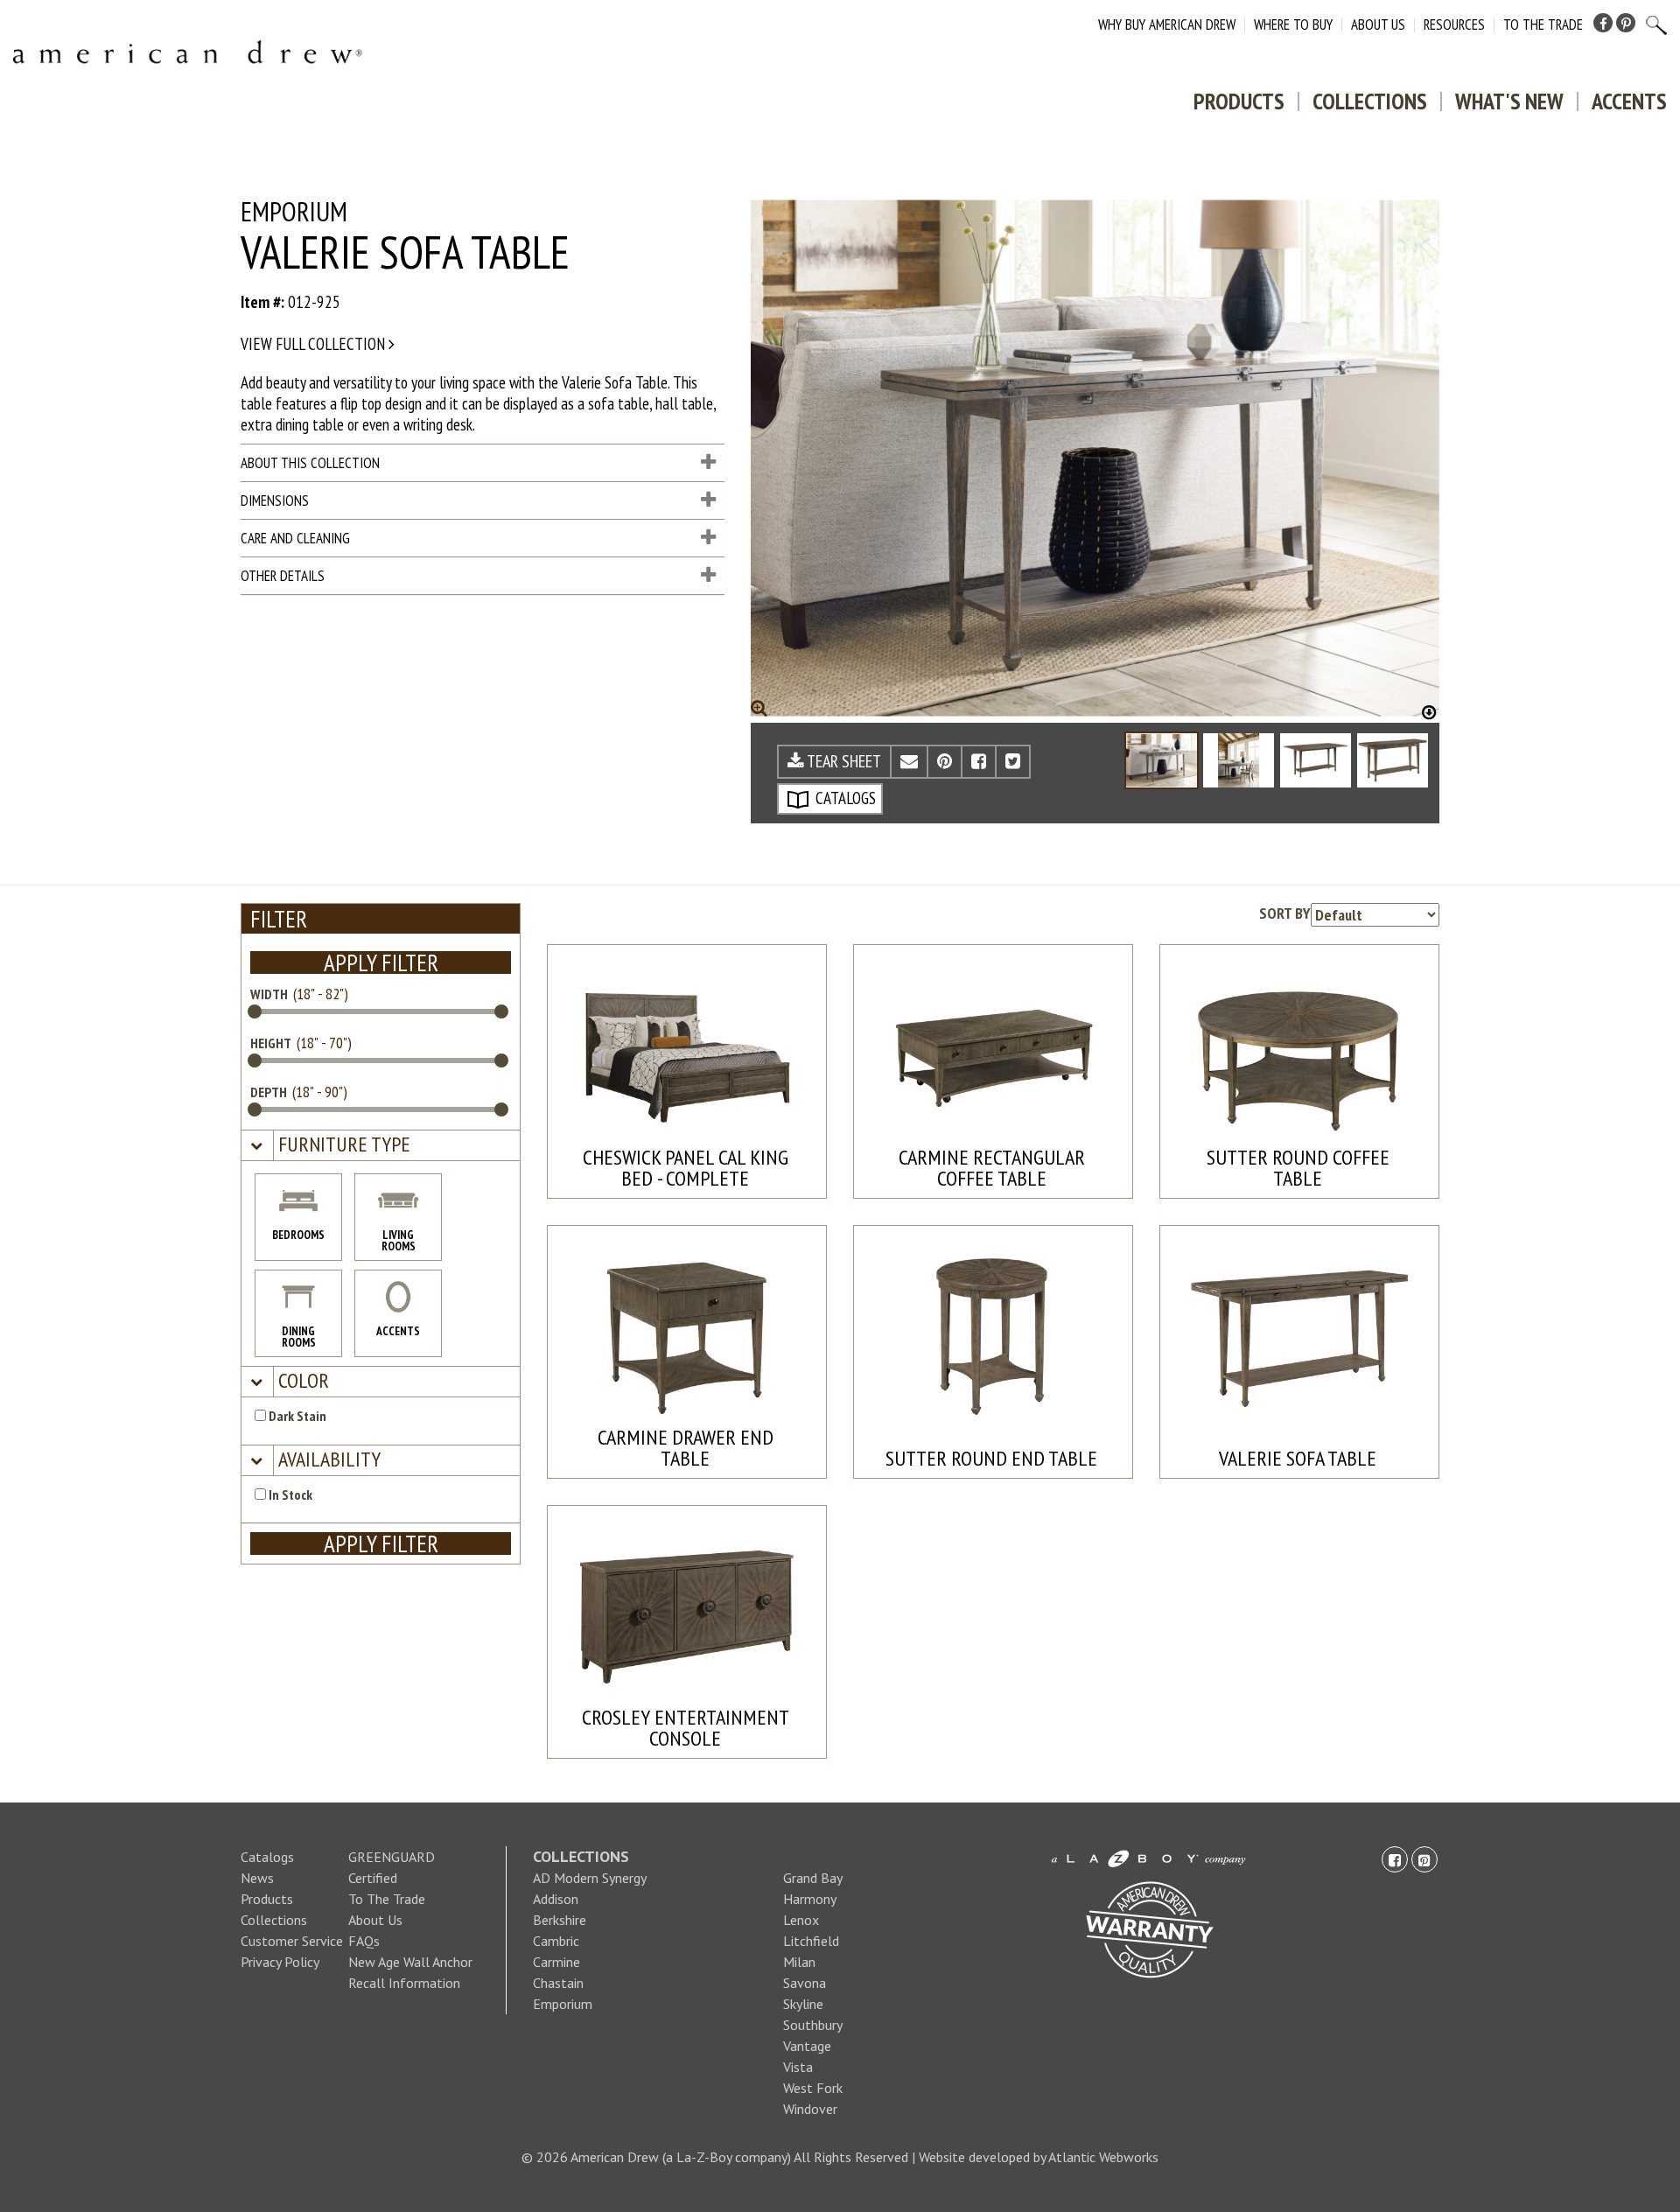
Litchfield (811, 1941)
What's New (1509, 101)
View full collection (315, 344)
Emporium (563, 2004)
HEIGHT (271, 1043)
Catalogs (267, 1857)
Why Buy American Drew (1167, 24)
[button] (342, 1145)
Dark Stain (296, 1416)
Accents (1629, 101)
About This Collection (310, 463)
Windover (810, 2109)
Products (1239, 101)
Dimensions (275, 500)
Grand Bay (813, 1878)
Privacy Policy (280, 1962)
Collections (1370, 101)
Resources (1454, 24)
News (257, 1878)
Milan (799, 1962)
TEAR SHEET (843, 761)
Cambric (556, 1941)
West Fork (813, 2088)
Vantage (807, 2046)
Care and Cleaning (295, 538)
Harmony (810, 1899)
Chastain (558, 1983)
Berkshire (560, 1920)
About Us (1378, 24)
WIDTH (269, 994)
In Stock (289, 1494)
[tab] (381, 1146)
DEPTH (269, 1092)
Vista (798, 2067)
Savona (805, 1983)
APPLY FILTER (381, 962)
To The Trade (1543, 24)
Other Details (283, 576)
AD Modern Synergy (590, 1878)
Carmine (556, 1962)
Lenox (801, 1920)
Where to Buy (1293, 24)
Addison (556, 1899)
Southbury (813, 2025)
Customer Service (292, 1941)
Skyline (803, 2004)
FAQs (364, 1941)
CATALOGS (844, 798)
